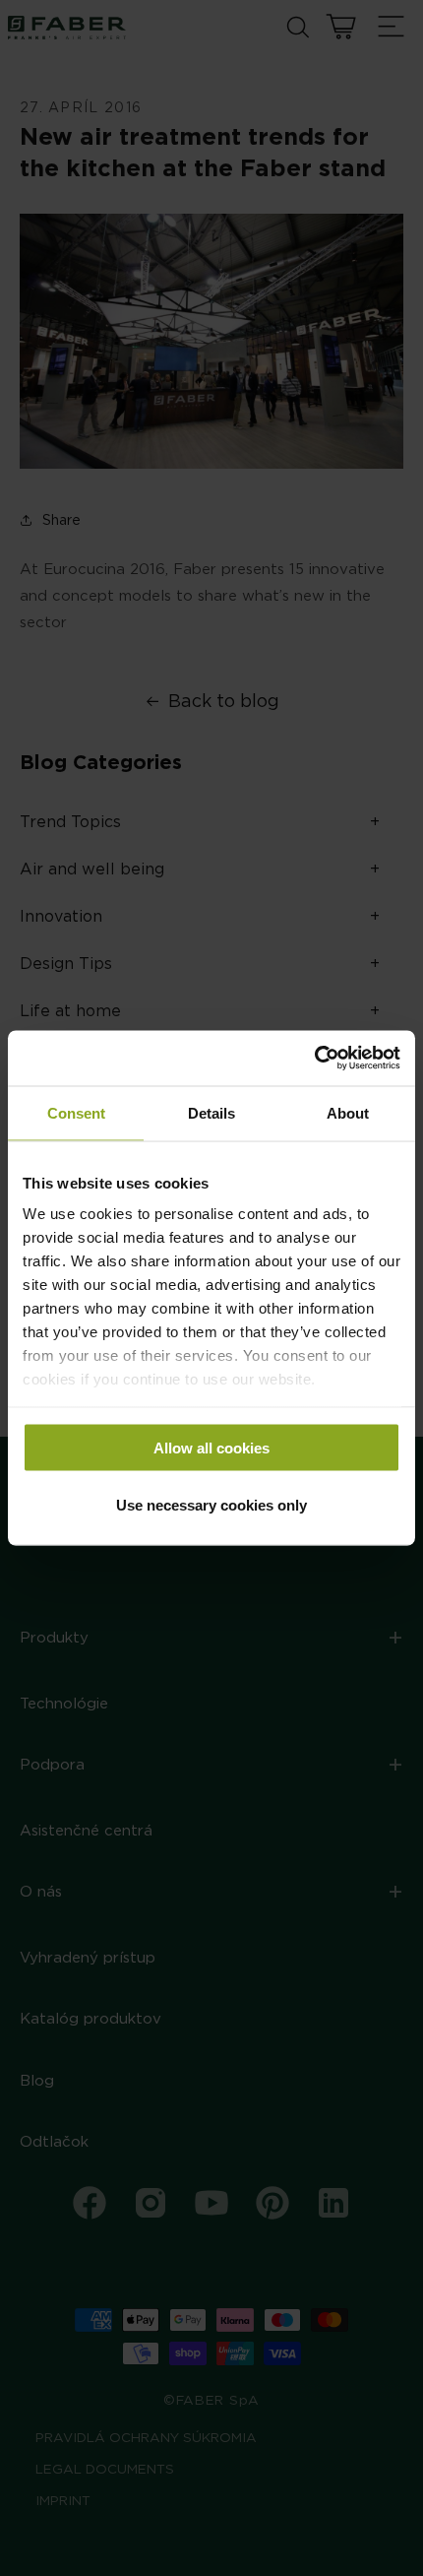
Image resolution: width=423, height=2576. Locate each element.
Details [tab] (211, 1112)
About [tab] (348, 1112)
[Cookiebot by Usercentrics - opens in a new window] (314, 1059)
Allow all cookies (211, 1447)
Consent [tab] (76, 1112)
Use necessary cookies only (211, 1505)
